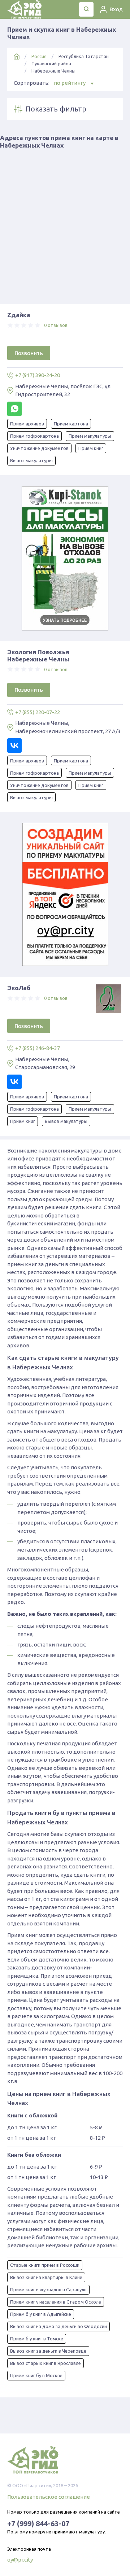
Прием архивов (27, 424)
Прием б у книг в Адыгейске (41, 2314)
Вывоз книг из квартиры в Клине (46, 2277)
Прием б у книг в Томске (37, 2339)
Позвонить (29, 353)
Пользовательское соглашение (49, 2497)
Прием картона (71, 424)
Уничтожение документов (39, 448)
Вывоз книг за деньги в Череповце (48, 2351)
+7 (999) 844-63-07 (38, 2523)
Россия (39, 56)
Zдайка (19, 315)
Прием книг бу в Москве (36, 2375)
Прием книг (91, 448)
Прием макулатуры (90, 436)
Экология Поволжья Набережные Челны (38, 655)
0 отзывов (56, 325)
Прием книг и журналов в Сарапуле (48, 2289)
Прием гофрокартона (34, 436)
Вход (116, 9)
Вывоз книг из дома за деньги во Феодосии (58, 2326)
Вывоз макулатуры (31, 460)
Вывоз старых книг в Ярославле (45, 2363)
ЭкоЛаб (19, 988)
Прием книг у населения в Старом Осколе (56, 2302)
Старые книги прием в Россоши (45, 2265)
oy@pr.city (20, 2560)
